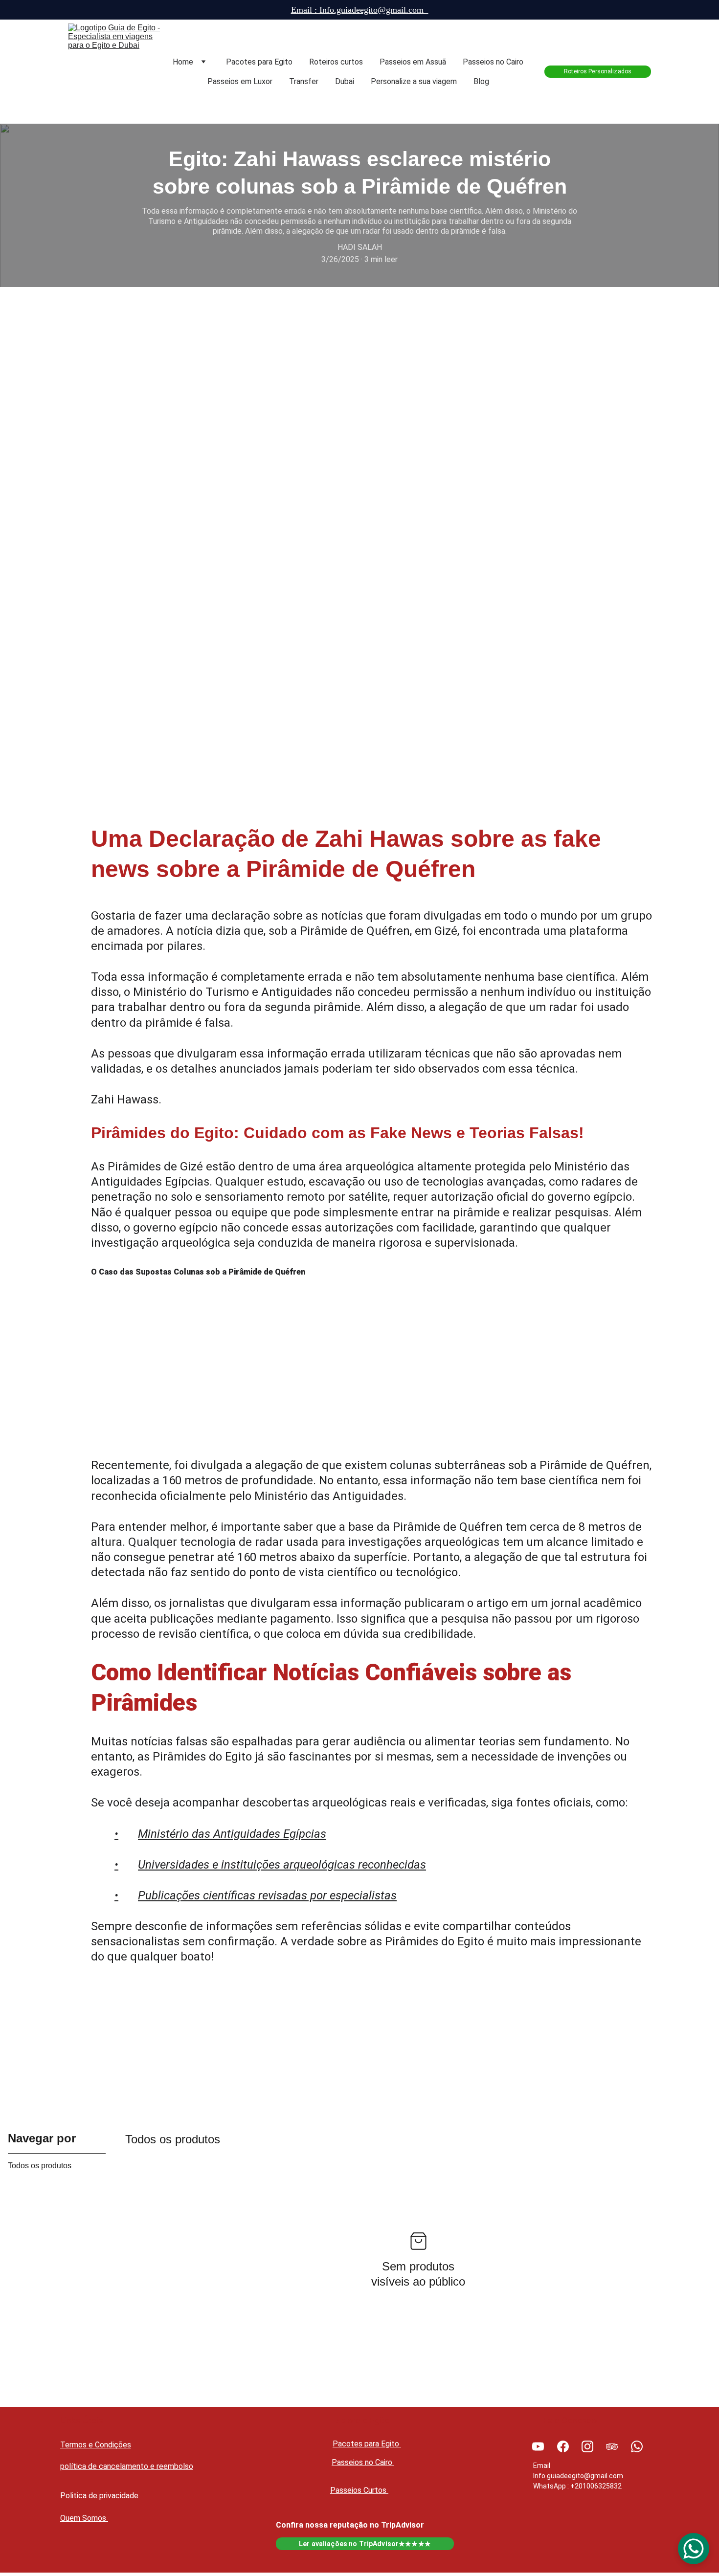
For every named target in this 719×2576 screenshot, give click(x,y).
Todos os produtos (40, 2166)
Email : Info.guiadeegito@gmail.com (360, 10)
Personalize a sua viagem (414, 81)
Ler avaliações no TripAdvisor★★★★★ (365, 2544)
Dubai (345, 81)
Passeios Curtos (359, 2490)
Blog (481, 81)
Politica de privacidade (100, 2496)
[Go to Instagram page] (587, 2446)
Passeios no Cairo (493, 62)
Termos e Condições (96, 2445)
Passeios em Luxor (240, 81)
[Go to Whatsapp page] (637, 2446)
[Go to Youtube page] (538, 2446)
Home (183, 62)
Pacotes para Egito (259, 62)
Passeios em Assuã (413, 62)
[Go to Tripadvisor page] (612, 2446)
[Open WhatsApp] (694, 2549)
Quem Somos (84, 2518)
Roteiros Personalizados (598, 71)
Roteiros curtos (336, 62)
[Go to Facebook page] (563, 2446)
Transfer (304, 81)
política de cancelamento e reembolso (127, 2466)
